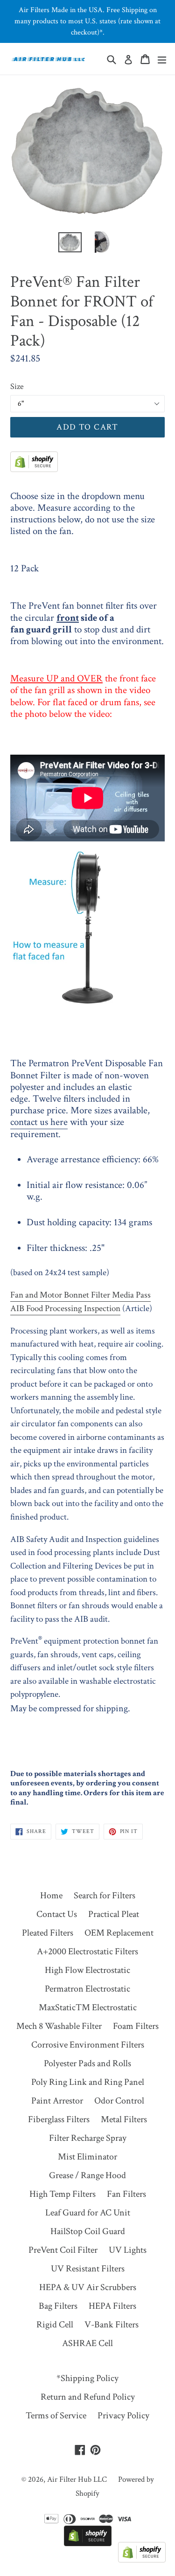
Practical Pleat (114, 1914)
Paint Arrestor (57, 2101)
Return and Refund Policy (88, 2397)
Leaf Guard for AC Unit (88, 2213)
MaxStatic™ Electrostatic (88, 2007)
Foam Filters (136, 2026)
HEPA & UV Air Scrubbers (88, 2287)
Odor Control (119, 2101)
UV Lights (128, 2250)
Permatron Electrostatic (87, 1989)
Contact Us (57, 1914)
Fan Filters (126, 2194)
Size (17, 386)
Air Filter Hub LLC (77, 2479)
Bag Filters (58, 2306)
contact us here (39, 1122)
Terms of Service (56, 2416)
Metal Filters (124, 2119)
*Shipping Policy (87, 2378)
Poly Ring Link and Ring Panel (88, 2082)
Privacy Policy (123, 2416)
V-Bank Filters (112, 2325)
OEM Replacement (119, 1933)
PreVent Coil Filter (63, 2250)
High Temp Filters (63, 2194)
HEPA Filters (112, 2306)
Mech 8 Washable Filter (59, 2026)
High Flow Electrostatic (87, 1970)
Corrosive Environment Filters (88, 2045)
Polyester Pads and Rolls (87, 2063)
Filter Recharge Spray (88, 2138)
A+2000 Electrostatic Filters (87, 1951)
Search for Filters (105, 1896)
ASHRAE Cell (87, 2343)
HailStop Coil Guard (88, 2231)
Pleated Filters (48, 1933)
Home (51, 1896)
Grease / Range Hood (87, 2175)
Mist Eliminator (87, 2157)
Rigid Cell (55, 2325)
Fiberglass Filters (59, 2119)
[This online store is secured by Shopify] (34, 469)
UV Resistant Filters (88, 2269)
